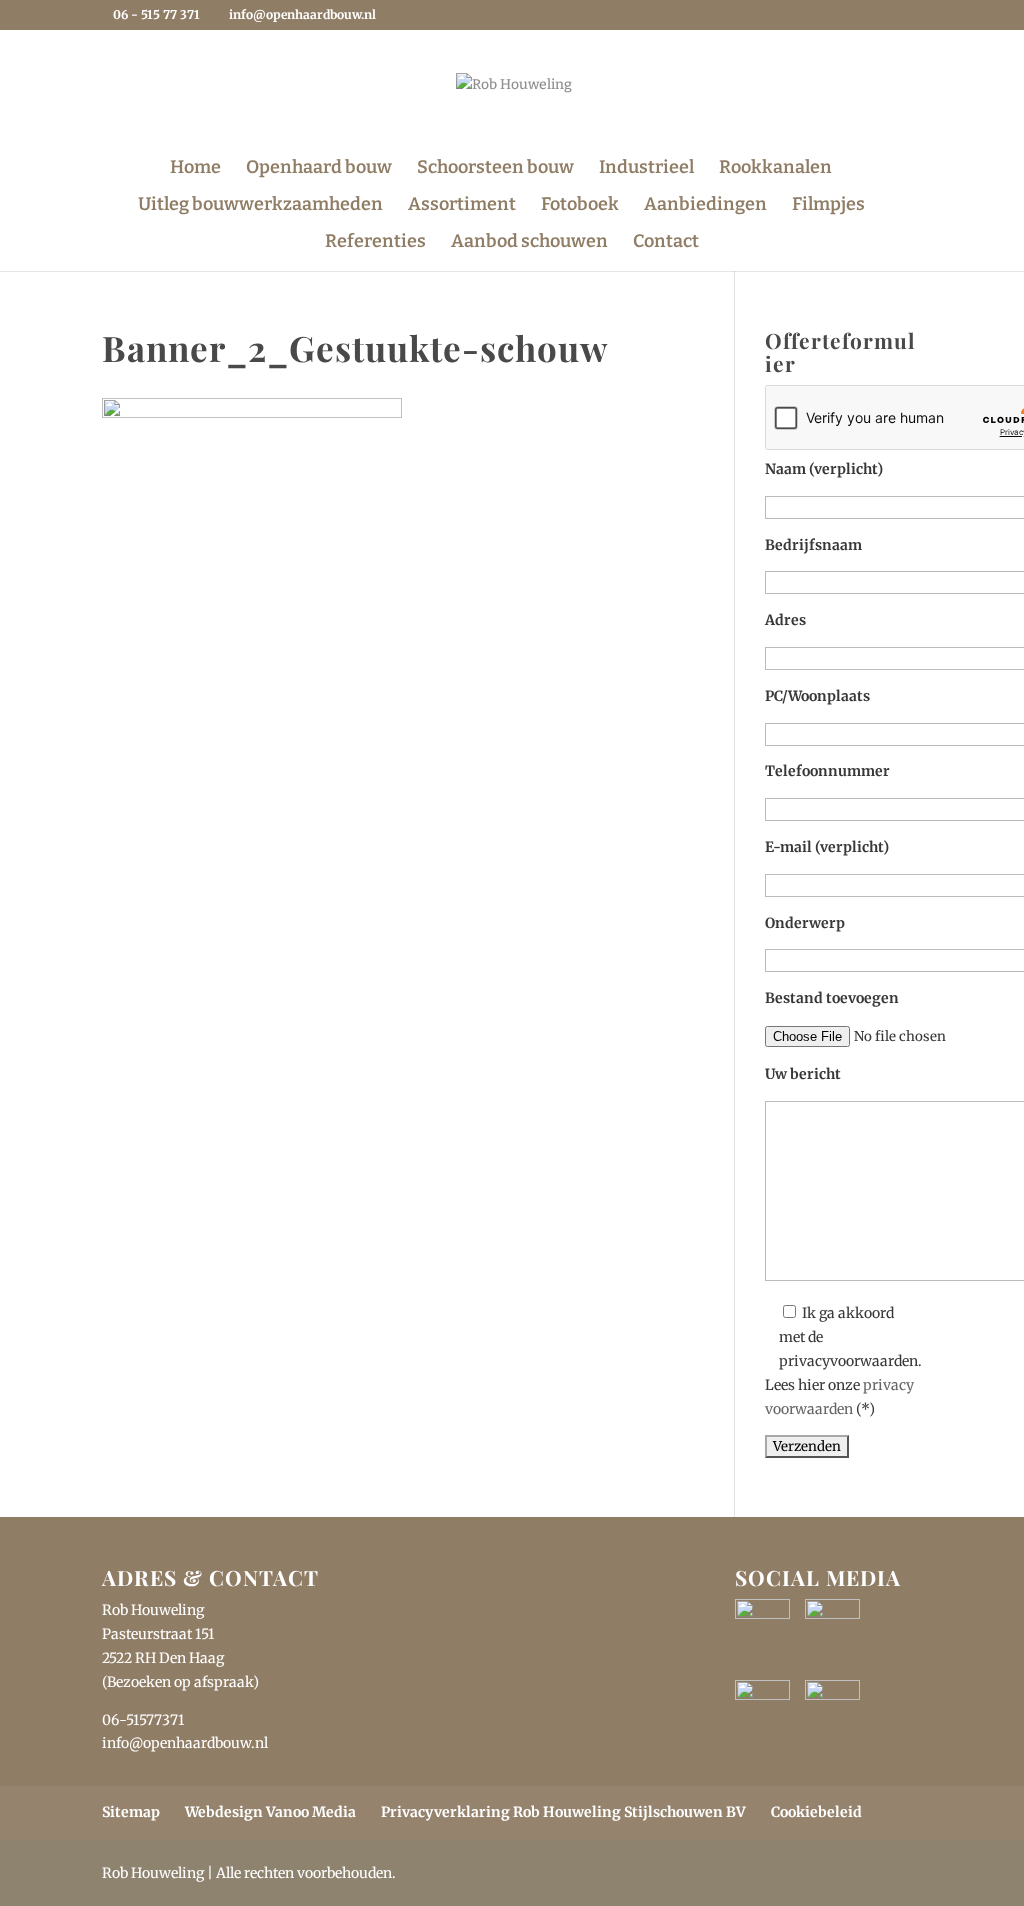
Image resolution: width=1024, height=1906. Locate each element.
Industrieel (646, 169)
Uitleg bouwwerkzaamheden (260, 206)
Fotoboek (580, 206)
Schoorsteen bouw (495, 169)
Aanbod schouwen (529, 243)
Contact (666, 243)
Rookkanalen (775, 169)
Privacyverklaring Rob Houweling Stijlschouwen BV (563, 1812)
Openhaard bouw (319, 169)
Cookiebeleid (816, 1812)
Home (195, 169)
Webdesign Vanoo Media (270, 1812)
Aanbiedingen (705, 206)
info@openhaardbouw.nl (185, 1743)
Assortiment (462, 206)
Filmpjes (828, 206)
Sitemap (131, 1812)
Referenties (375, 243)
